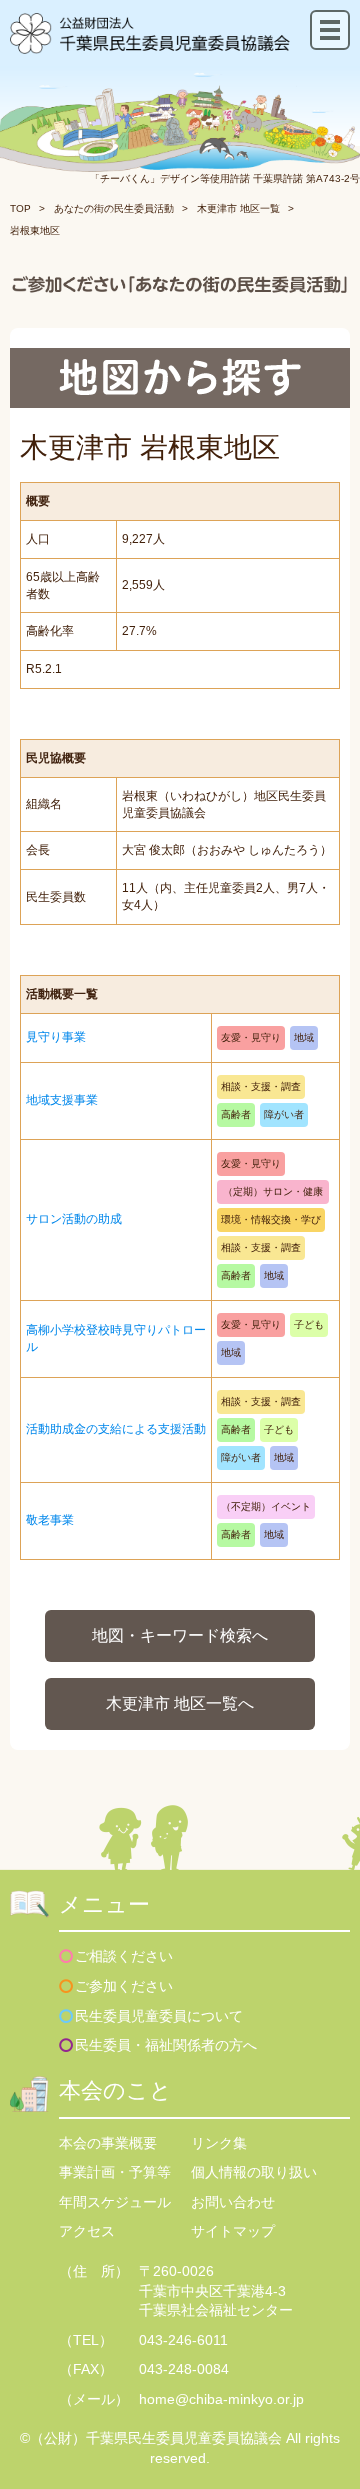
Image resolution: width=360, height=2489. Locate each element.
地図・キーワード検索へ (180, 1635)
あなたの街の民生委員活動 (114, 208)
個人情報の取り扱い (254, 2172)
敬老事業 (50, 1520)
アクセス (87, 2231)
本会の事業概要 (108, 2143)
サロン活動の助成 (74, 1219)
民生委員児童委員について (159, 2016)
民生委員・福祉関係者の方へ (166, 2045)
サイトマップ (233, 2231)
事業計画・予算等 (115, 2172)
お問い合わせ (233, 2202)
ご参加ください (124, 1986)
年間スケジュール (115, 2202)
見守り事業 (56, 1037)
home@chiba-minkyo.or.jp (221, 2399)
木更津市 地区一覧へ (180, 1703)
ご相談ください (124, 1956)
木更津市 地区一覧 (238, 208)
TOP (20, 208)
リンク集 (219, 2143)
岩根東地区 (35, 230)
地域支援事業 (62, 1100)
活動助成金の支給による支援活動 (116, 1429)
